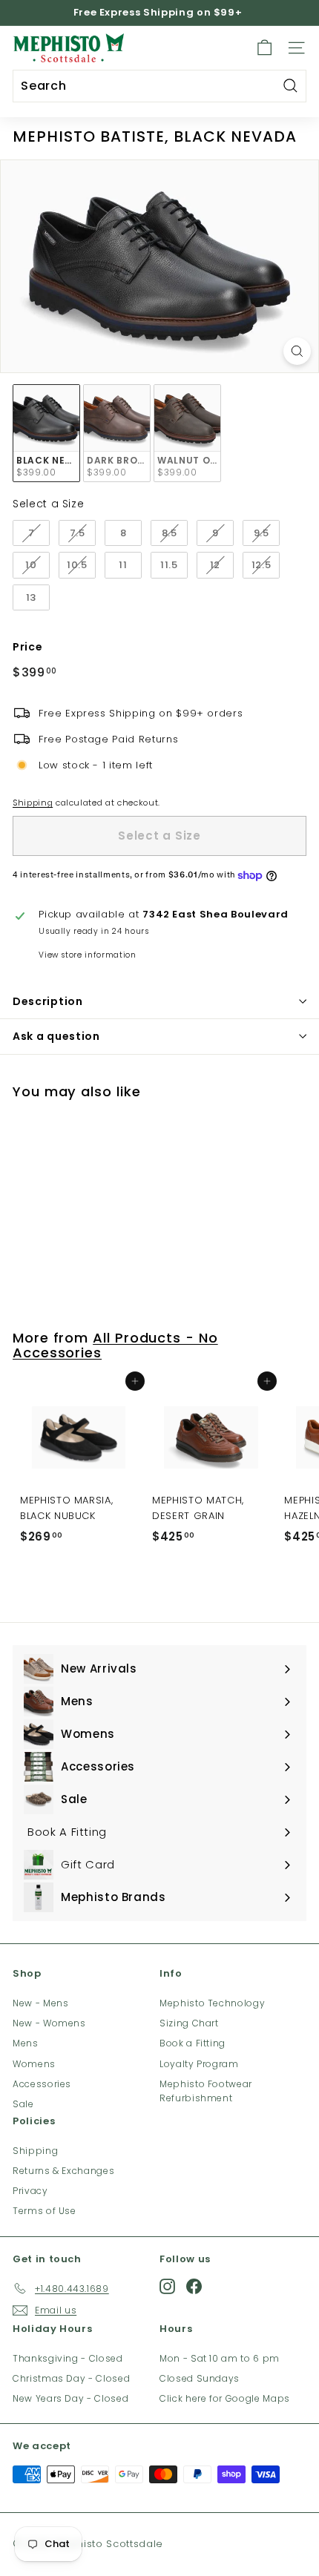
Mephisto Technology (212, 2003)
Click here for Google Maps (225, 2398)
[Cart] (264, 48)
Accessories (42, 2084)
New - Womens (49, 2023)
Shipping (33, 803)
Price (27, 647)
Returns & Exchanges (63, 2171)
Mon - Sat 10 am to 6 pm (220, 2358)
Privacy (30, 2191)
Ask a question (56, 1036)
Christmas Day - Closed (71, 2378)
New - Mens (41, 2003)
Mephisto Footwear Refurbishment (206, 2091)
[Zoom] (297, 351)
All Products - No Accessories (115, 1345)
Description (48, 1001)
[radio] (46, 434)
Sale (23, 2104)
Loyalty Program (199, 2064)
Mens (26, 2043)
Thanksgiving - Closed (68, 2358)
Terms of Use (45, 2211)
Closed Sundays (200, 2378)
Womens (34, 2064)
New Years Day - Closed (70, 2398)
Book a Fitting (193, 2043)
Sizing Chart (189, 2023)
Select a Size (48, 504)
